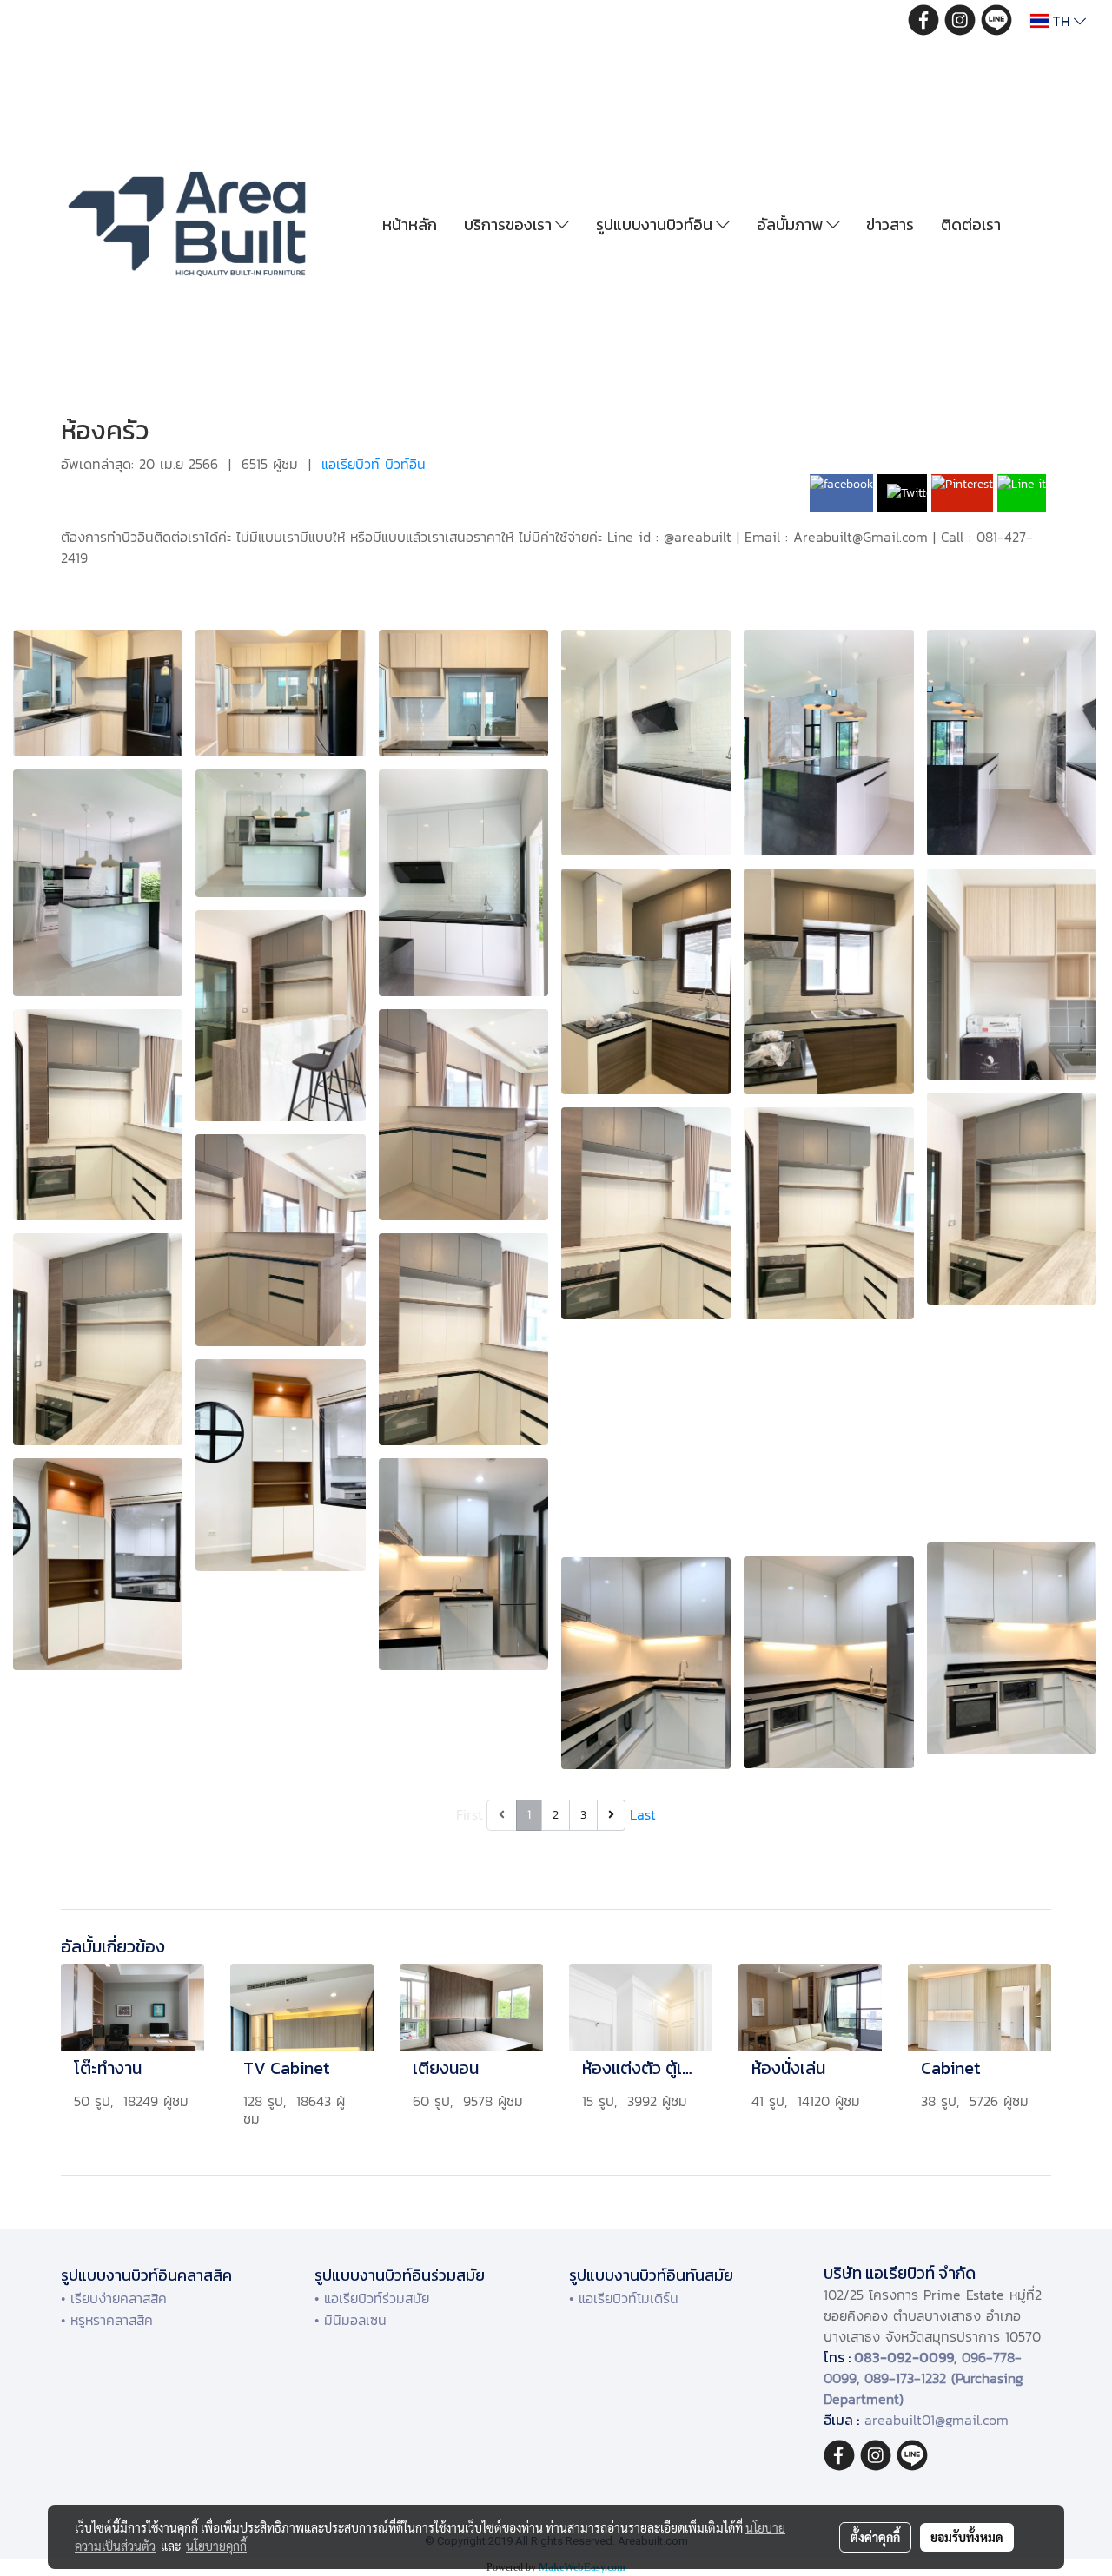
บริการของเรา (510, 225)
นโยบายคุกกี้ (216, 2546)
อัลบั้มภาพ (791, 225)
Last (643, 1814)
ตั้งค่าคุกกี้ (875, 2537)
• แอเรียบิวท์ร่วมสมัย (372, 2298)
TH (1061, 21)
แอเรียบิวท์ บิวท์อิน (374, 464)
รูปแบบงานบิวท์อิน (656, 225)
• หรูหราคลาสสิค (107, 2320)
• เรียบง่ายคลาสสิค (114, 2298)
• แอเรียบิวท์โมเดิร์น (624, 2298)
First (470, 1814)
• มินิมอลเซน (351, 2320)
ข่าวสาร (890, 225)
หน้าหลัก (410, 225)
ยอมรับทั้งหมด (967, 2537)
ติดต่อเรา (971, 225)
